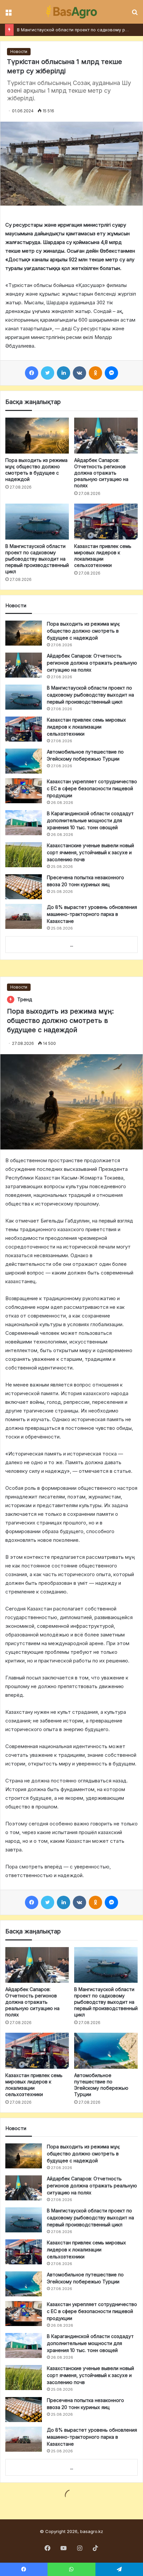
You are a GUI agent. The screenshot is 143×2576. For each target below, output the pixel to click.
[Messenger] (111, 373)
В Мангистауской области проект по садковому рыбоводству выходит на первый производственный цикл (37, 559)
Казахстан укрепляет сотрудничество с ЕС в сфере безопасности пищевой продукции (92, 788)
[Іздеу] (135, 14)
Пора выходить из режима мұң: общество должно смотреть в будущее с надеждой (83, 631)
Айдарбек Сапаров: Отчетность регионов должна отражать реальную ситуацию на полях (101, 473)
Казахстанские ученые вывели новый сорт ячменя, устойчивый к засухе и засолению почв (90, 852)
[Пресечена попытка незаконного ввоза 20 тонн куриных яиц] (24, 887)
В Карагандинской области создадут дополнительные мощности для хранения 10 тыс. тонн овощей (90, 820)
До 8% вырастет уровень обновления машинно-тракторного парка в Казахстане (92, 914)
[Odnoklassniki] (95, 373)
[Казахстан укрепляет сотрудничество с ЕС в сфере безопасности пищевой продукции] (24, 791)
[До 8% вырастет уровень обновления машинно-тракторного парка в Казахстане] (24, 916)
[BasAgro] (71, 12)
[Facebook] (32, 373)
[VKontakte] (79, 373)
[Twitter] (48, 373)
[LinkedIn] (64, 373)
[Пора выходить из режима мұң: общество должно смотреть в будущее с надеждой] (37, 436)
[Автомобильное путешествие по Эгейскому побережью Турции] (24, 761)
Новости (19, 51)
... (72, 945)
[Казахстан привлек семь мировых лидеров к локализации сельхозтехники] (106, 522)
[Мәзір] (8, 14)
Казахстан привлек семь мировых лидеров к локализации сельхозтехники (86, 727)
